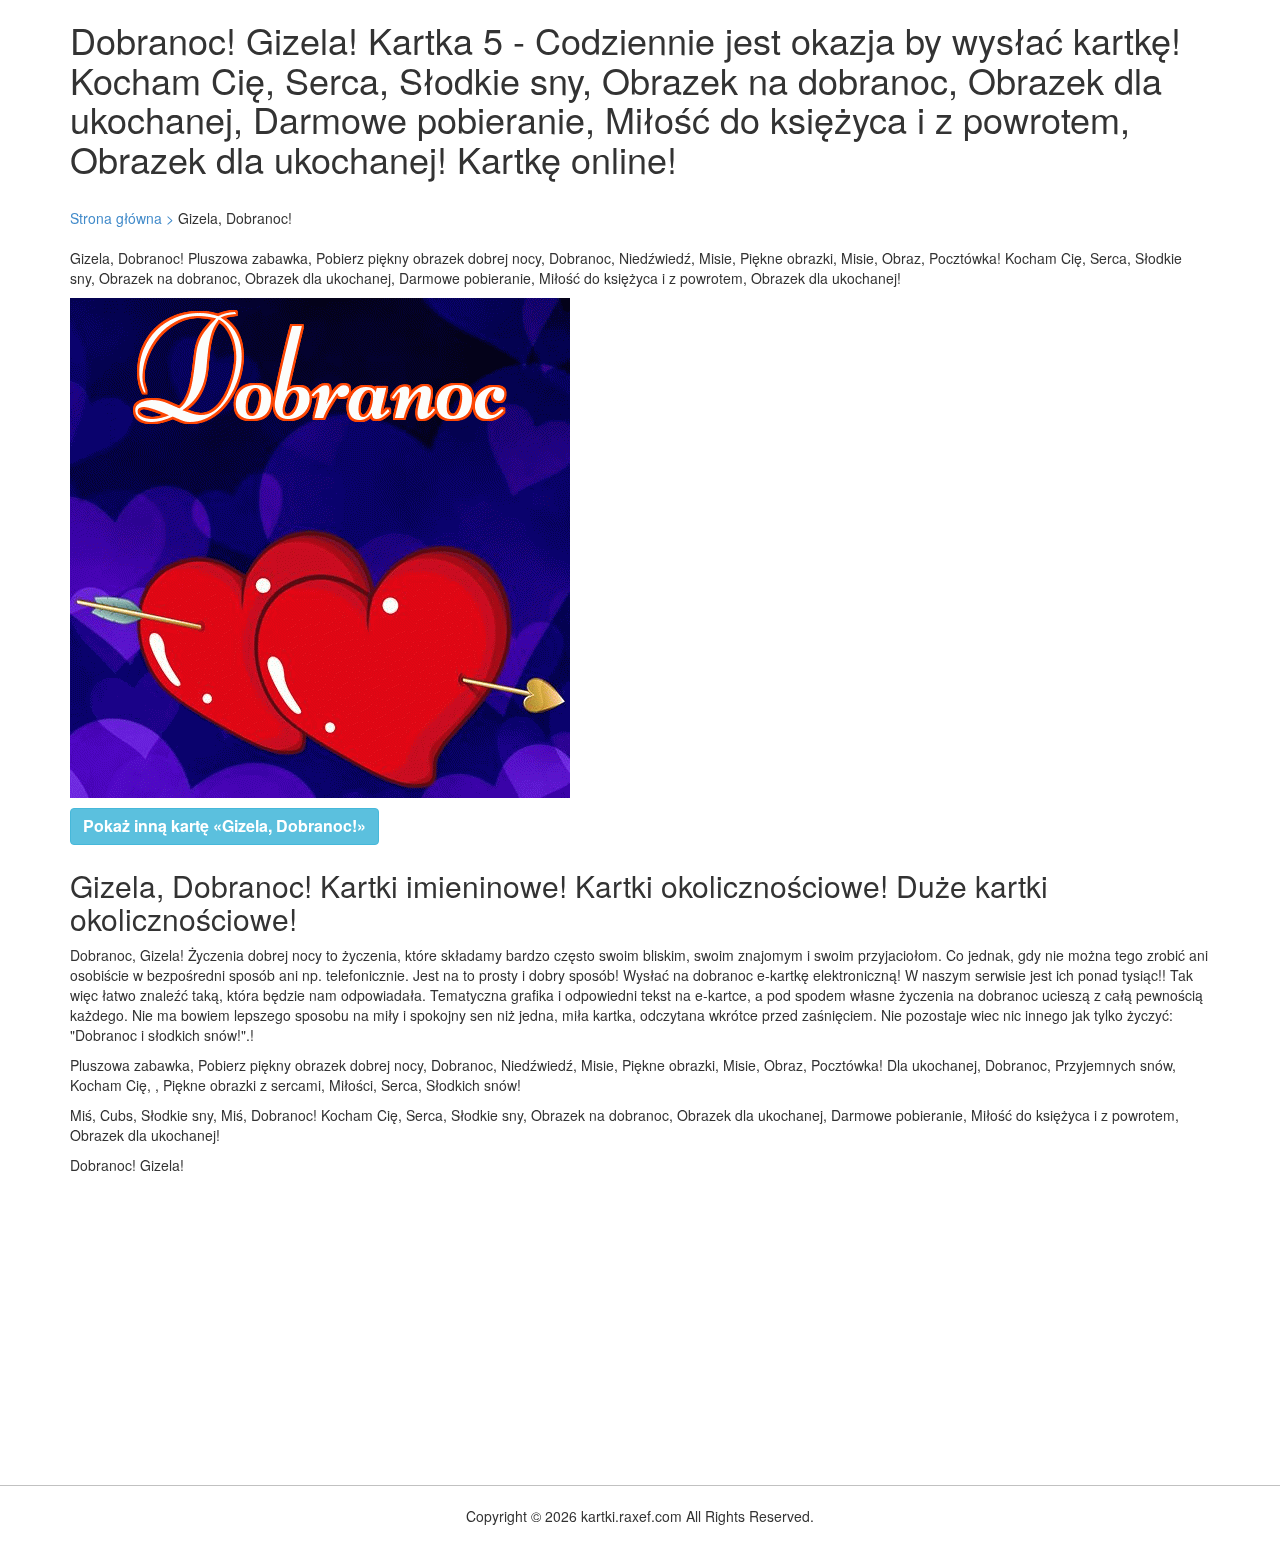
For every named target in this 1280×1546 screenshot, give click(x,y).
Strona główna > (122, 218)
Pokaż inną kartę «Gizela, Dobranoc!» (224, 825)
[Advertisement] (600, 1325)
